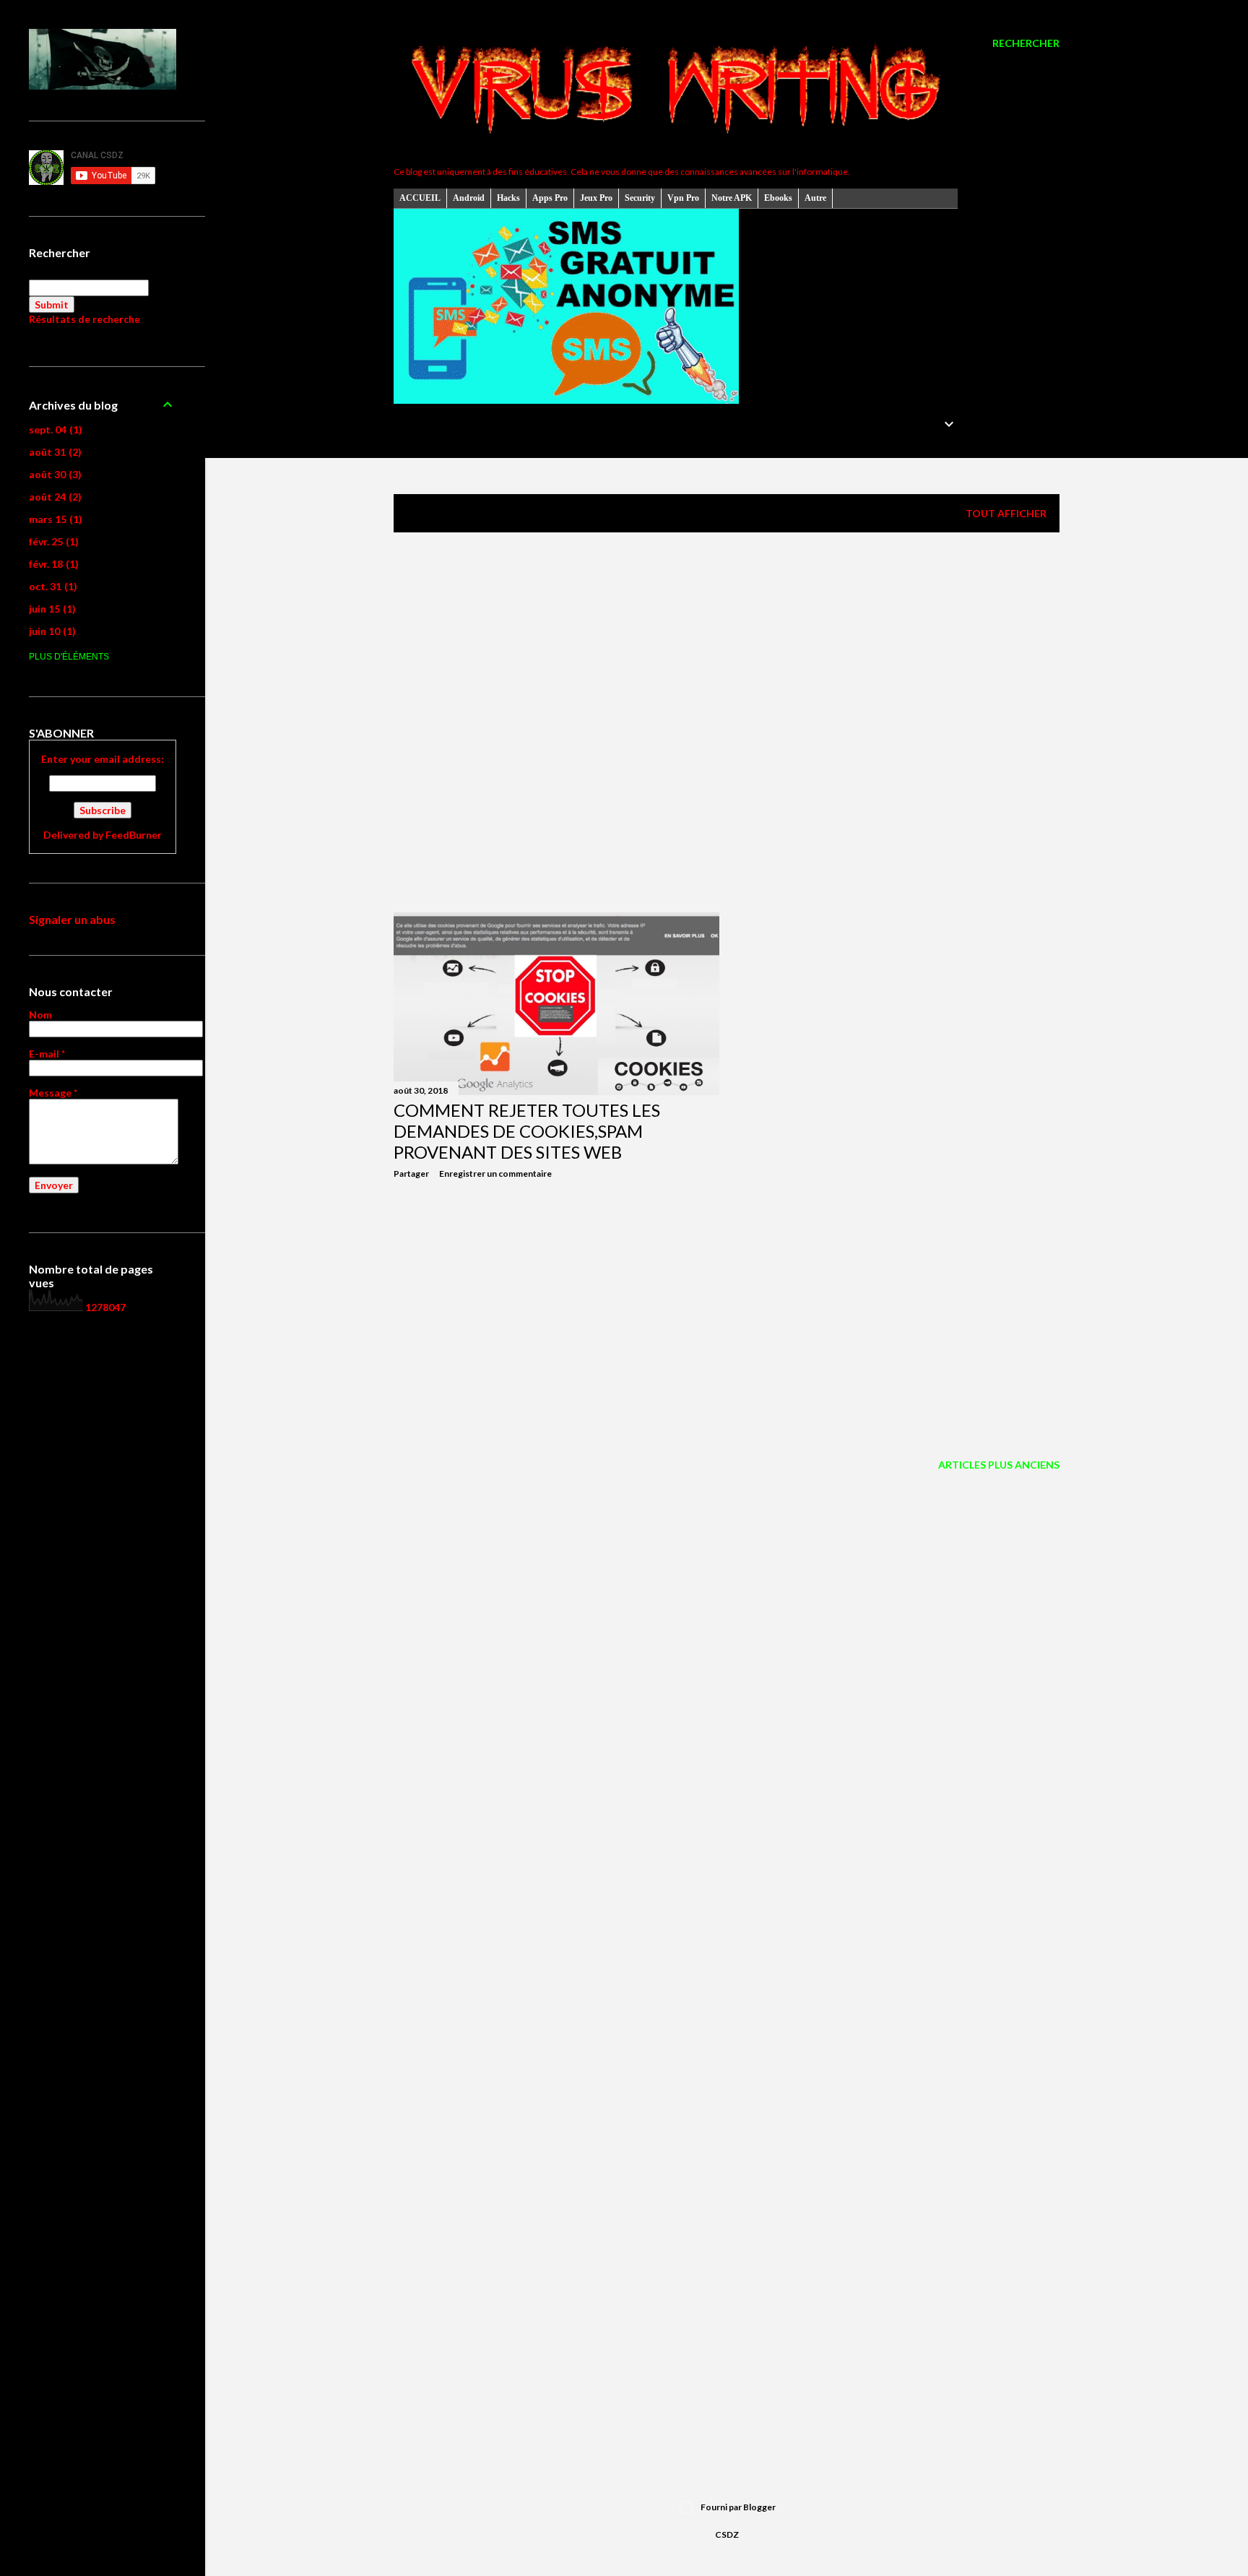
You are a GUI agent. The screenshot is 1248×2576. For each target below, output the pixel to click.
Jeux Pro (596, 198)
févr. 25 (52, 541)
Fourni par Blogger (738, 2507)
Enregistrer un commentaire (495, 1174)
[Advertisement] (727, 670)
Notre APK (732, 198)
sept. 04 (54, 429)
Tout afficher (1006, 513)
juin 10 (51, 631)
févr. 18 (52, 564)
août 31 (53, 452)
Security (640, 198)
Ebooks (778, 198)
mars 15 (54, 519)
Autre (815, 198)
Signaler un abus (72, 919)
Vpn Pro (683, 198)
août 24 (53, 497)
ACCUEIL (420, 198)
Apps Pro (550, 198)
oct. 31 (51, 586)
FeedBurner (134, 835)
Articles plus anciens (999, 1465)
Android (469, 198)
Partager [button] (411, 1174)
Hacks (508, 198)
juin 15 (51, 609)
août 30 (53, 474)
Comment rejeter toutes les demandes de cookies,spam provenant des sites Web (527, 1131)
